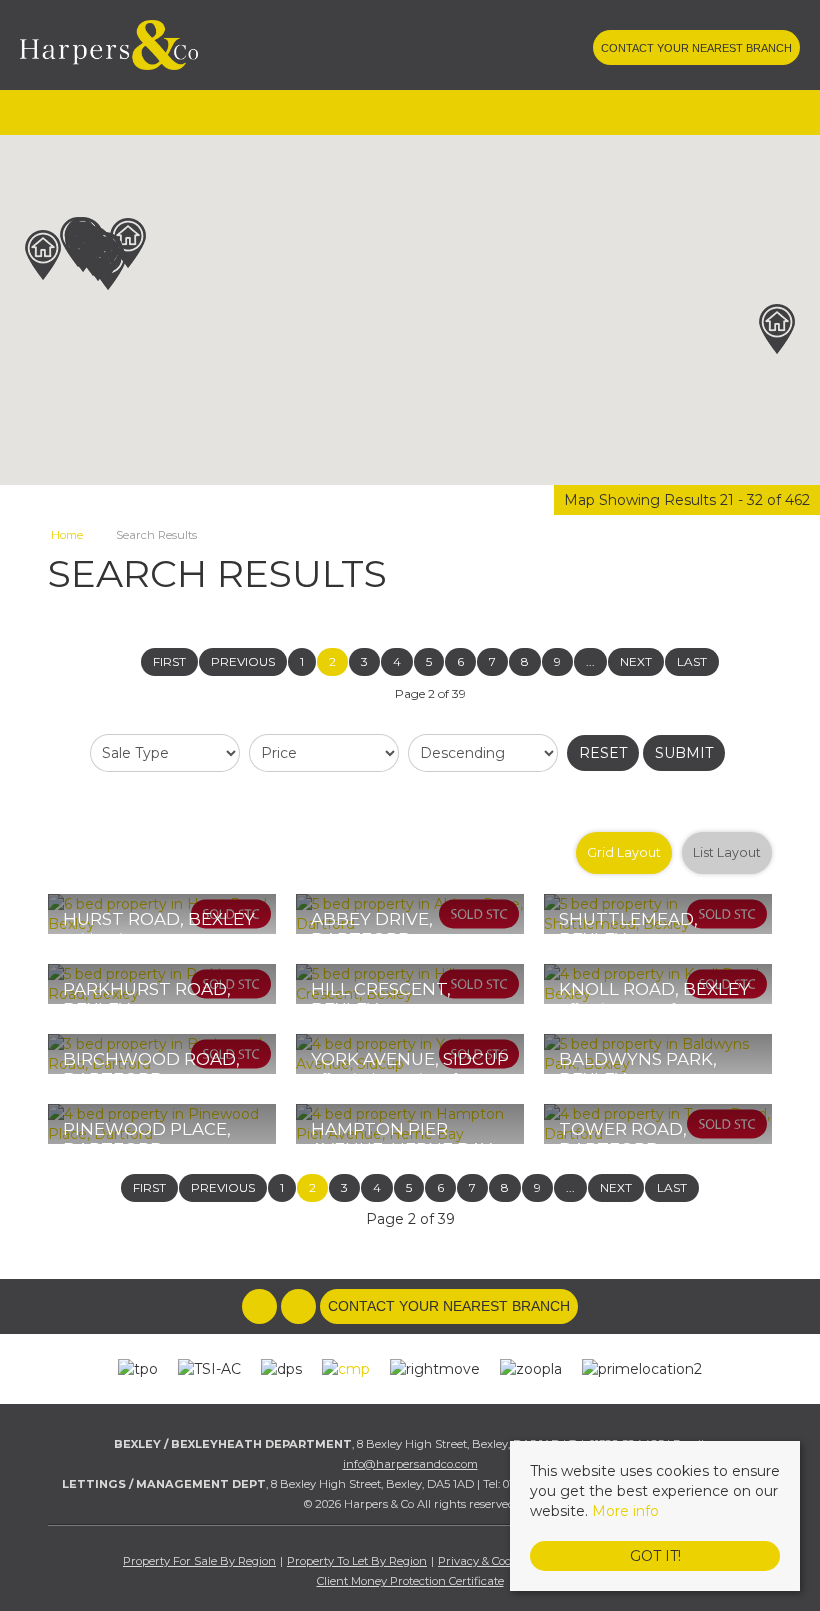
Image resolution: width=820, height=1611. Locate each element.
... (590, 661)
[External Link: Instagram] (574, 50)
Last (692, 661)
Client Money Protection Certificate (410, 1581)
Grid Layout (624, 852)
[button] (108, 265)
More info (625, 1511)
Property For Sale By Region (199, 1561)
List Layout (727, 852)
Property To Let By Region (357, 1561)
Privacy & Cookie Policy (500, 1561)
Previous (243, 661)
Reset (603, 753)
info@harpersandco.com (410, 1464)
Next (636, 661)
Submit (684, 753)
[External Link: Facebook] (536, 50)
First (169, 661)
